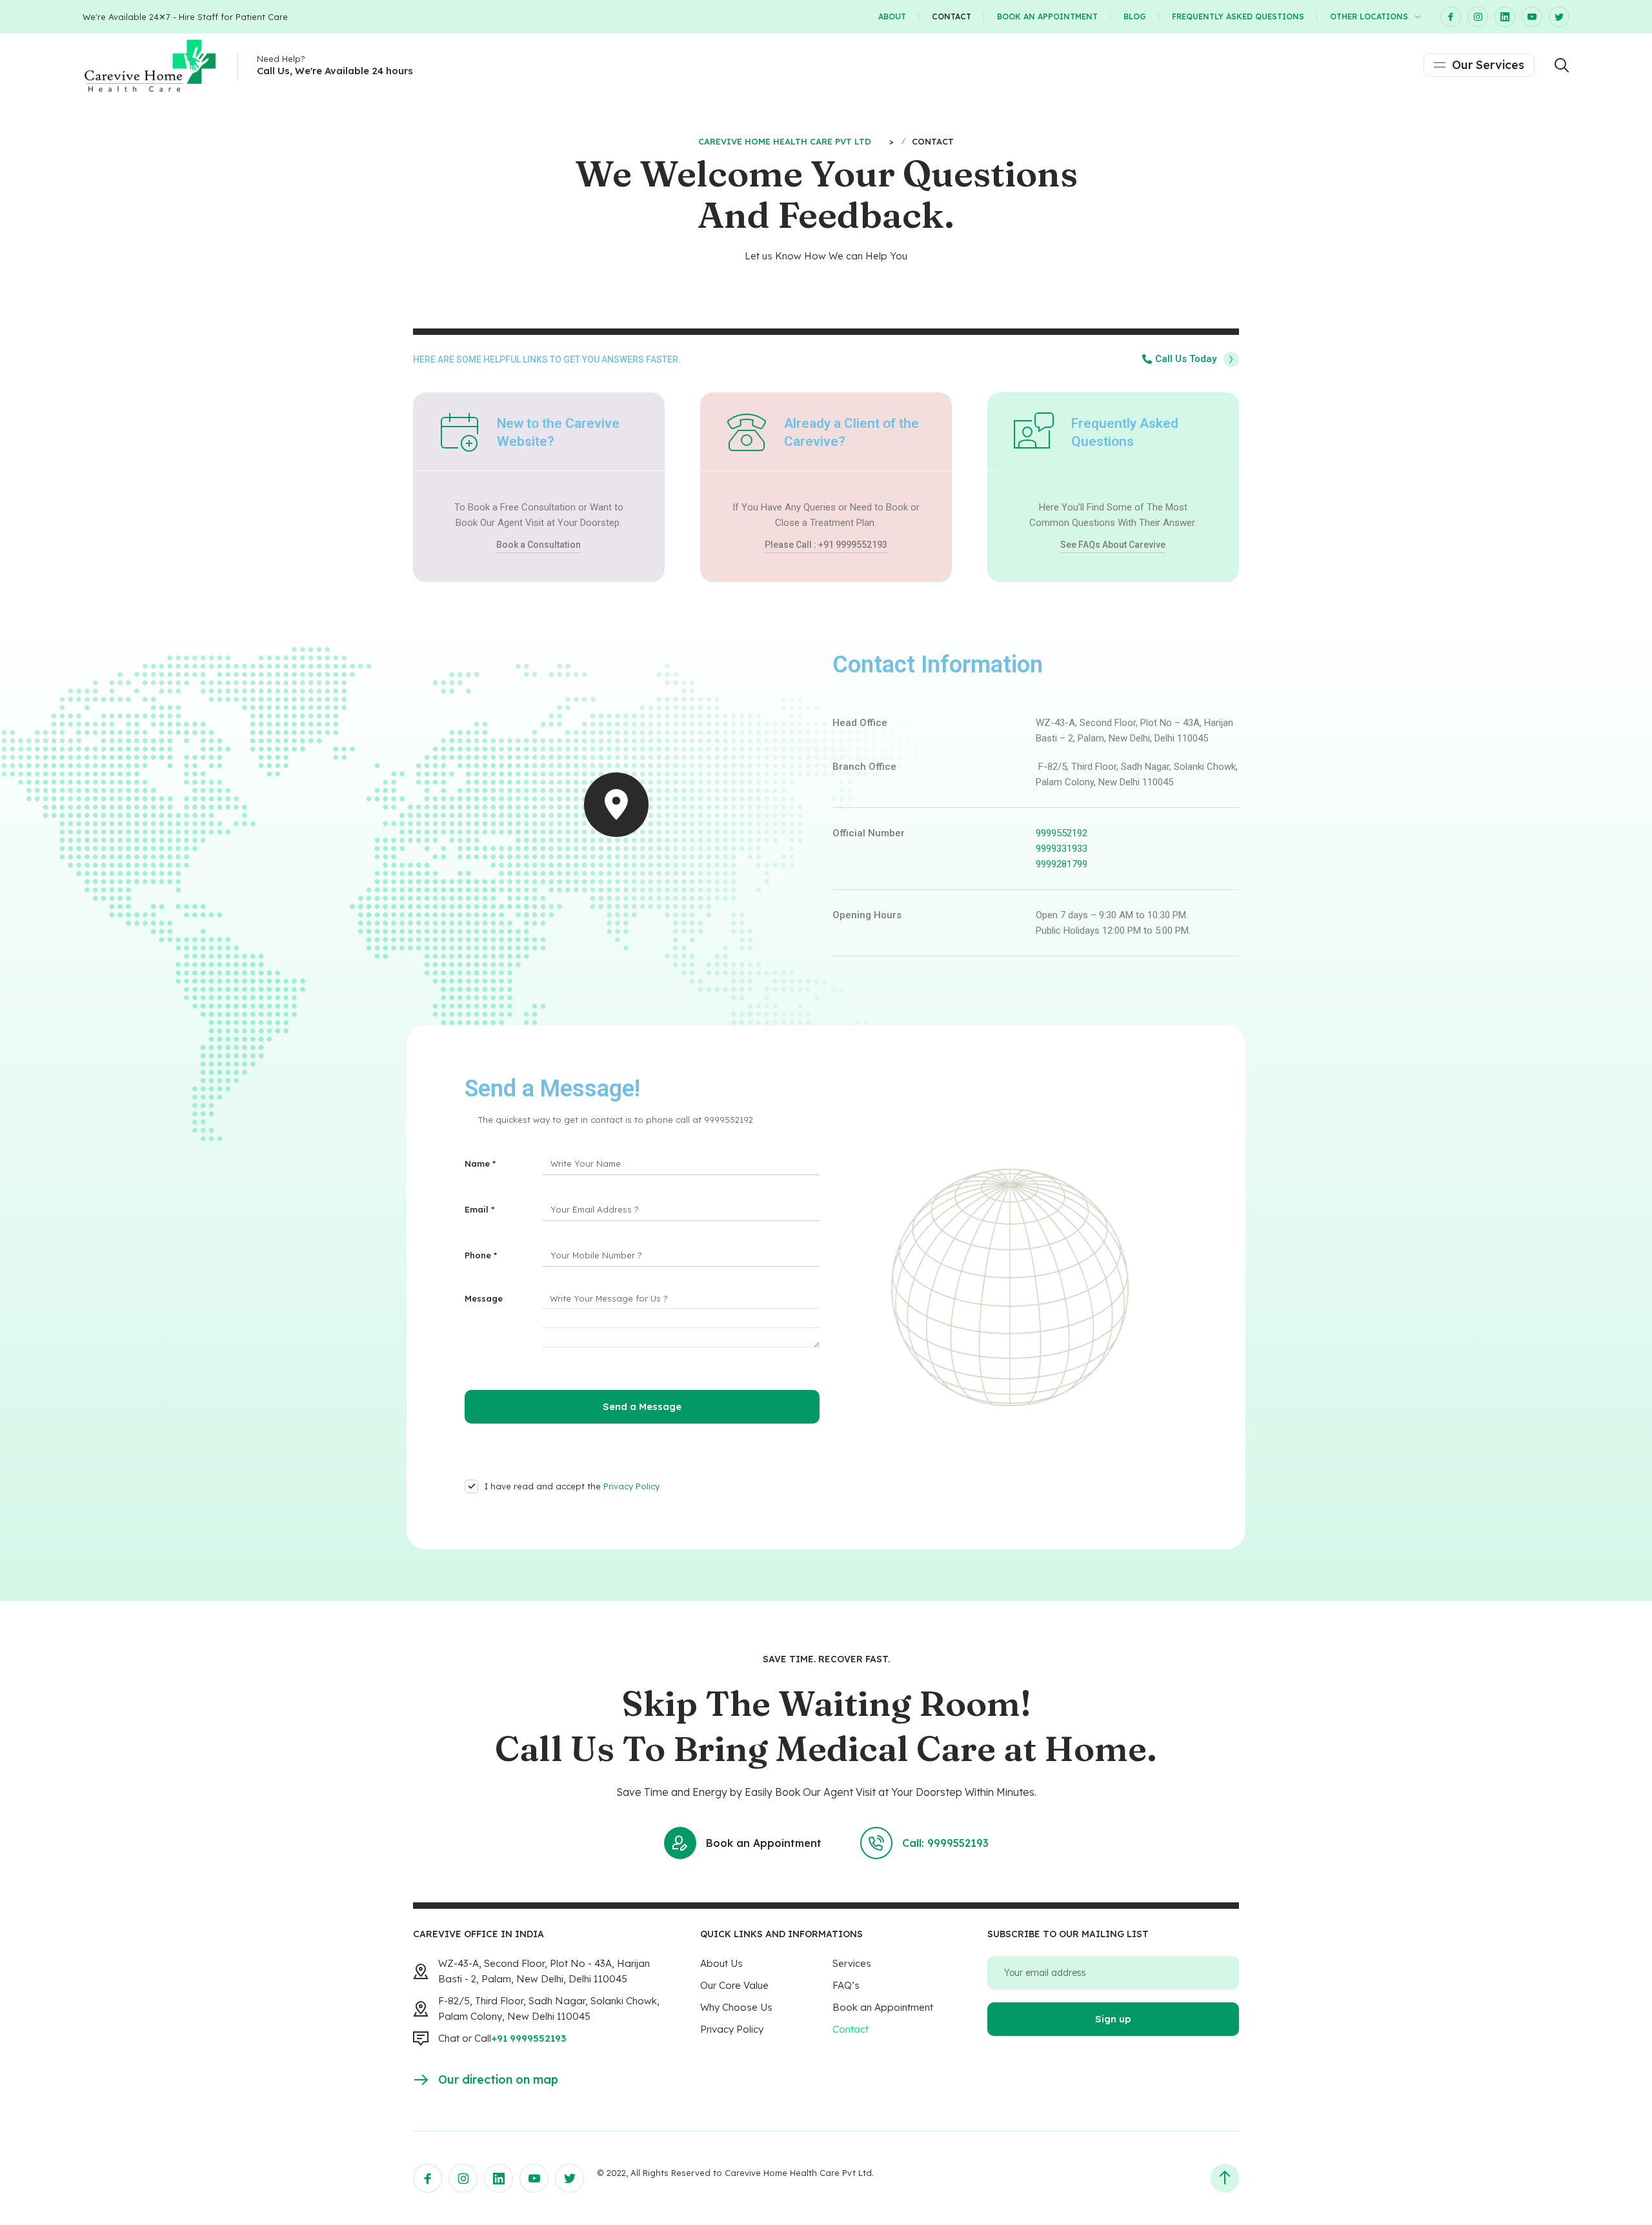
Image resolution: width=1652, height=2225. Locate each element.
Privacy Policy (631, 1486)
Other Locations (1369, 16)
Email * (479, 1209)
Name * (480, 1163)
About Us (721, 1963)
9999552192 (1062, 833)
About (892, 16)
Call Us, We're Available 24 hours (335, 71)
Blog (1135, 16)
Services (852, 1963)
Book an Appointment (1047, 16)
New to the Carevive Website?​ (558, 432)
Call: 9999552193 (945, 1843)
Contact (952, 16)
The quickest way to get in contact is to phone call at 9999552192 (615, 1120)
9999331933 (1062, 849)
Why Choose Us (736, 2007)
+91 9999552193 (529, 2038)
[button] (1191, 359)
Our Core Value (734, 1985)
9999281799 (1062, 864)
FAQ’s (846, 1985)
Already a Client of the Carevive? (851, 432)
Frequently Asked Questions (1238, 16)
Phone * (481, 1255)
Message (484, 1298)
